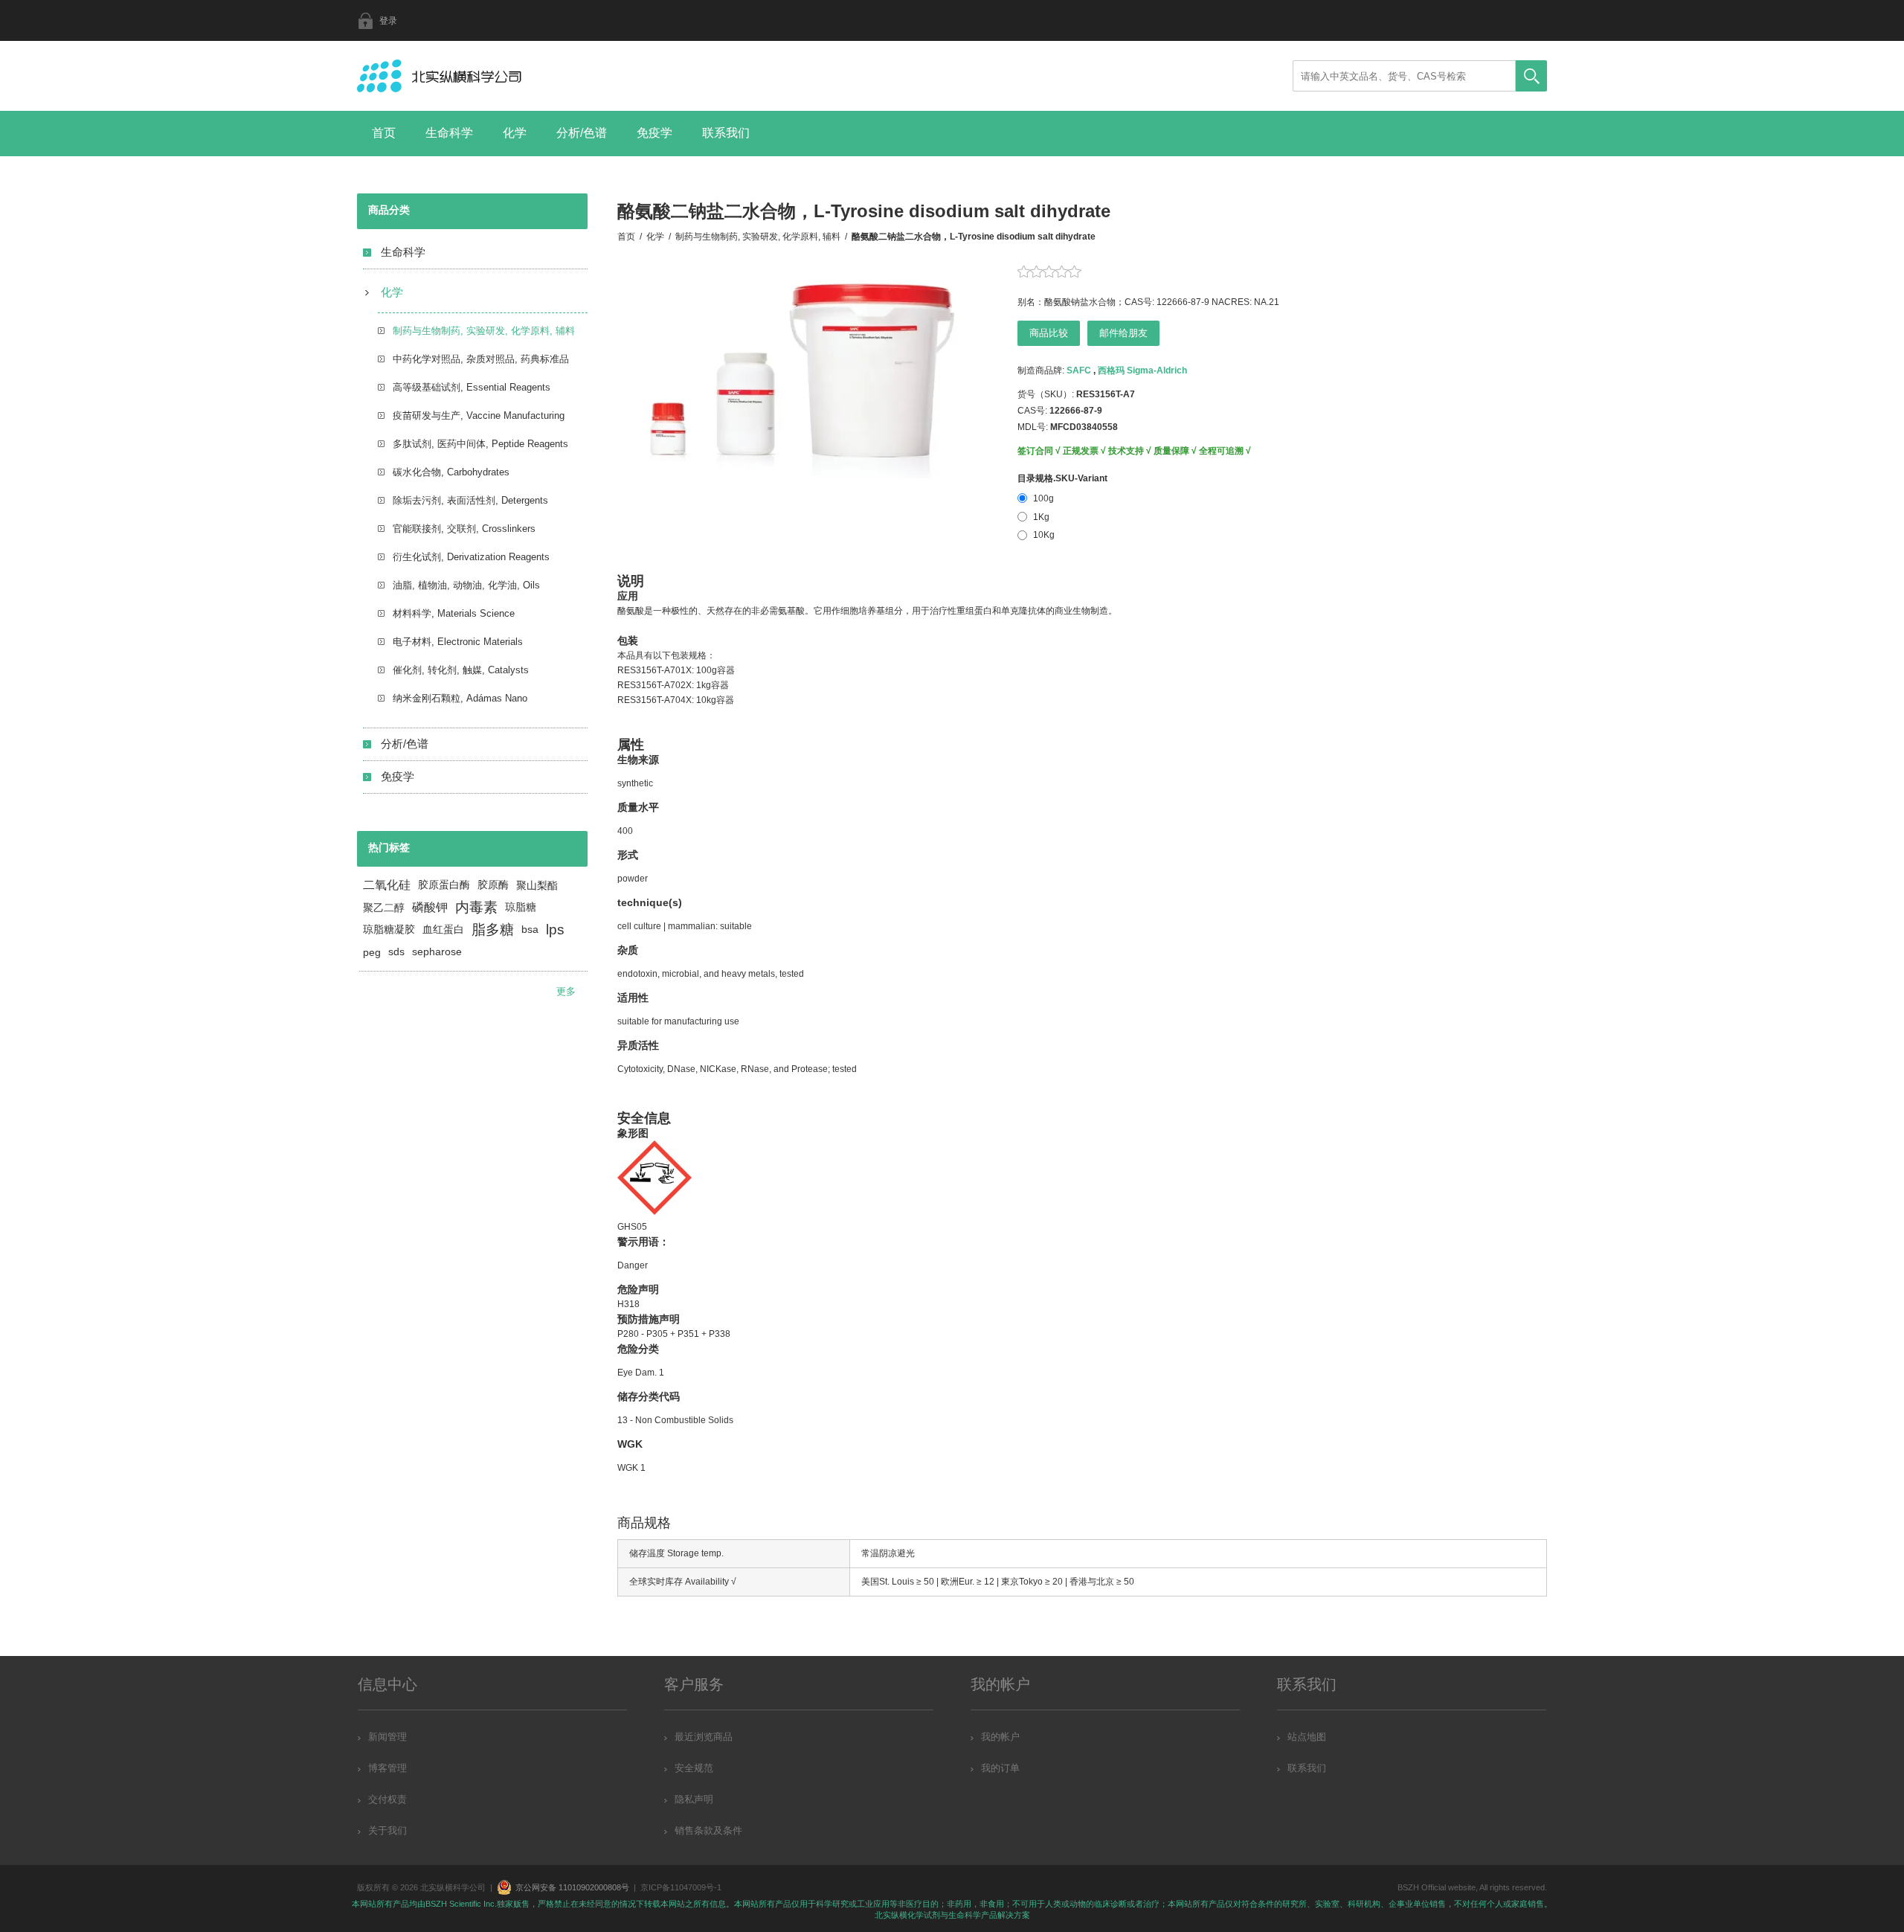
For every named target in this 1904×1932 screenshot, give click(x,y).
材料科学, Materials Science (454, 613)
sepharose (437, 952)
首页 (384, 133)
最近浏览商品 (704, 1737)
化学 (515, 133)
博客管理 (387, 1768)
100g (1043, 498)
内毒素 (476, 907)
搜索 (1531, 76)
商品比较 (1049, 333)
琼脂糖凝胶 (389, 930)
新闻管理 (387, 1737)
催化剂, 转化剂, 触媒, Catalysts (461, 670)
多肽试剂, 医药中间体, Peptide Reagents (480, 444)
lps (555, 930)
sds (396, 952)
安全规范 (694, 1768)
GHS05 (632, 1227)
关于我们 (387, 1830)
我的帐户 (1000, 1737)
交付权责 (387, 1799)
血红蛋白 (443, 930)
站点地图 (1307, 1737)
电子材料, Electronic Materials (458, 642)
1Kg (1041, 517)
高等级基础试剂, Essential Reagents (472, 387)
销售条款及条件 (708, 1830)
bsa (530, 930)
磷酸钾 (430, 907)
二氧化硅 (387, 885)
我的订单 (1000, 1768)
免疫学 (654, 133)
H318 (628, 1304)
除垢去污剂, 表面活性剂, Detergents (470, 500)
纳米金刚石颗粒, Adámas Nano (460, 698)
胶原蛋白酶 (444, 885)
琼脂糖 (521, 907)
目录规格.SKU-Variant (1062, 478)
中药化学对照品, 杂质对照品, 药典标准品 (481, 359)
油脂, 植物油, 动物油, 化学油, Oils (466, 585)
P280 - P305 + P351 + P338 (674, 1334)
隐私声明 (694, 1799)
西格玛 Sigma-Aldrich (1142, 370)
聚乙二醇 (384, 908)
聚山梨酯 (537, 885)
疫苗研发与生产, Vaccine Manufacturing (479, 415)
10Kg (1044, 535)
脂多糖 (493, 930)
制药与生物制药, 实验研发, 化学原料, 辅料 (484, 331)
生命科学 (449, 133)
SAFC (1079, 370)
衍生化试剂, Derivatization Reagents (471, 557)
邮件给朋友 (1123, 333)
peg (372, 952)
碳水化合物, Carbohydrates (451, 472)
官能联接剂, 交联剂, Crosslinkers (464, 529)
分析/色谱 (582, 133)
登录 (388, 21)
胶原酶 (493, 885)
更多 (566, 991)
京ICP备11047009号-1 (681, 1887)
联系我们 (726, 133)
